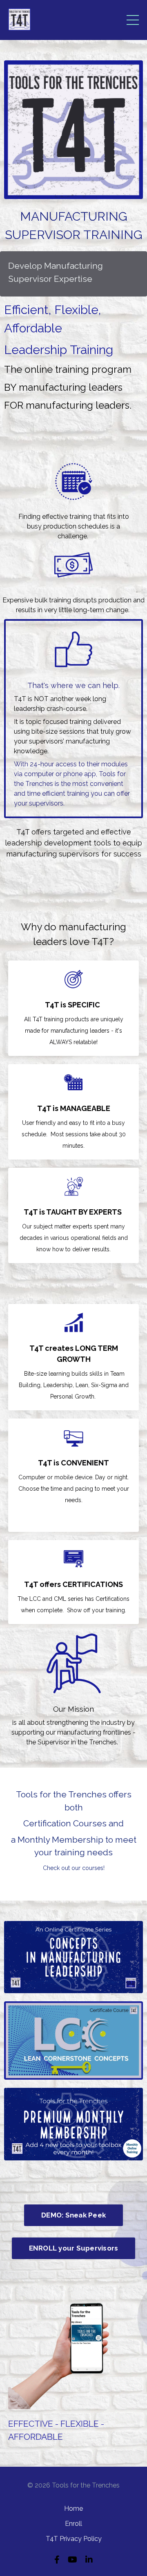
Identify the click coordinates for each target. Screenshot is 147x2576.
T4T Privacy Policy (74, 2539)
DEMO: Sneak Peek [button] (73, 2215)
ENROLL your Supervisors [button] (74, 2248)
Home (73, 2509)
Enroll (73, 2524)
